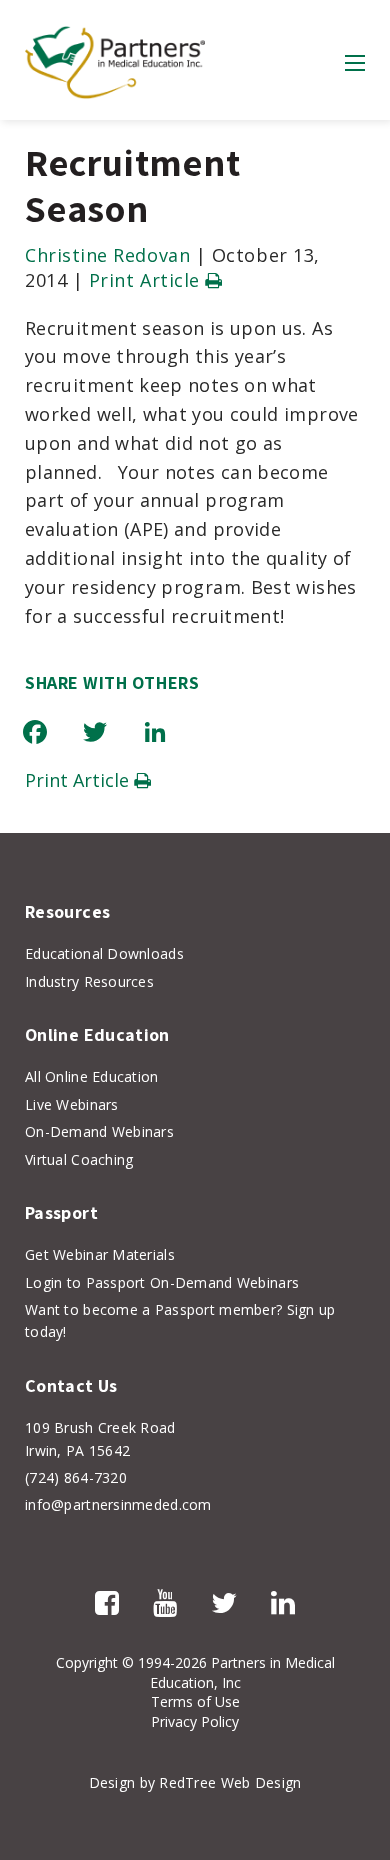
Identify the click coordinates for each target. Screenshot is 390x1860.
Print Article (147, 280)
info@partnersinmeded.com (118, 1504)
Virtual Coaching (79, 1159)
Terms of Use (195, 1701)
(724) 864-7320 (76, 1477)
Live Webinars (72, 1104)
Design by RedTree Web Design (195, 1782)
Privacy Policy (195, 1721)
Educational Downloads (104, 953)
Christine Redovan (107, 255)
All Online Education (92, 1076)
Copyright (87, 1662)
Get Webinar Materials (100, 1254)
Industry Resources (89, 981)
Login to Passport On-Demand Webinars (162, 1282)
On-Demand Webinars (99, 1131)
